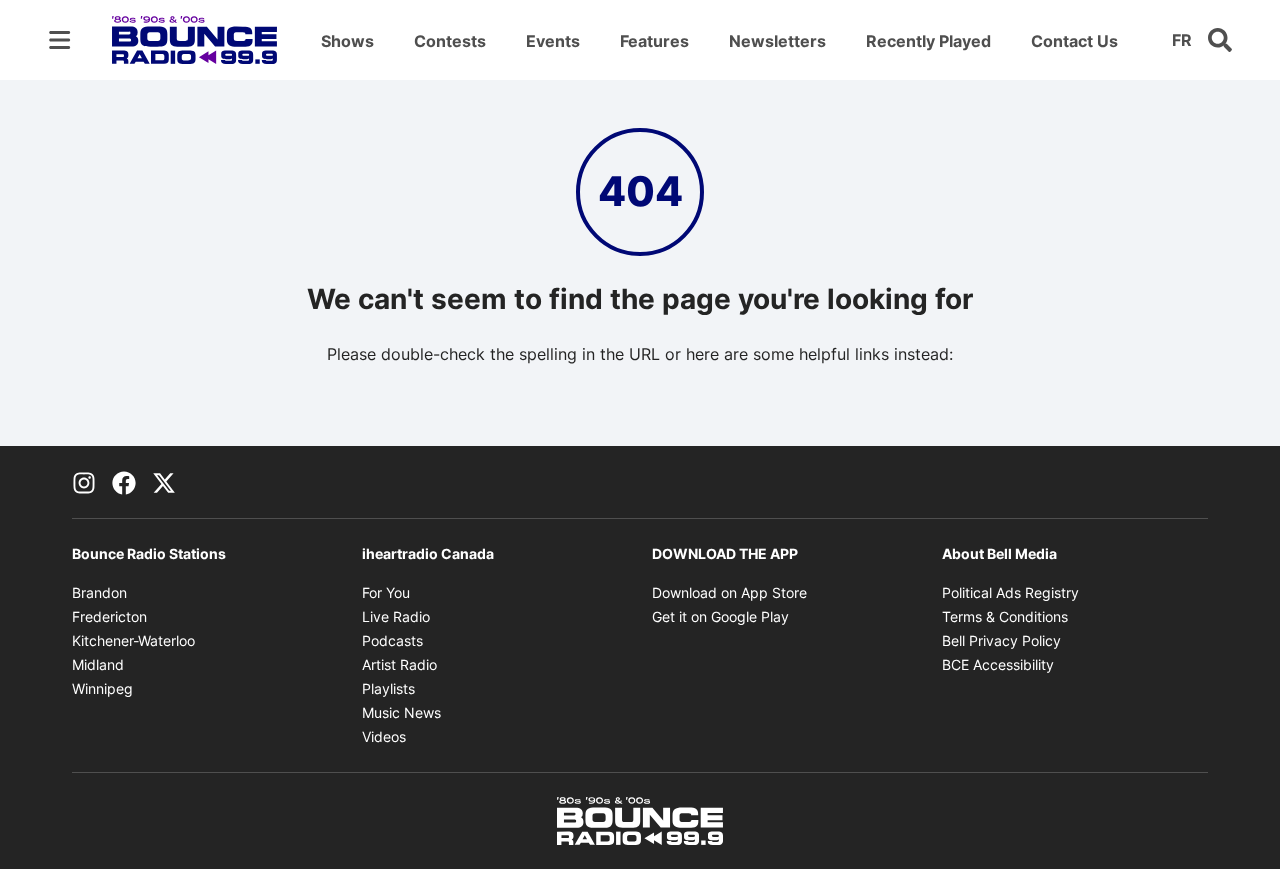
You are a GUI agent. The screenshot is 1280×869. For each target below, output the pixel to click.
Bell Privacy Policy (1001, 640)
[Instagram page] (84, 482)
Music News (401, 712)
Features (654, 41)
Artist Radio (399, 664)
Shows (347, 41)
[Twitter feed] (164, 482)
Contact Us (1074, 41)
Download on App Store (729, 592)
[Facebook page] (124, 482)
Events (553, 41)
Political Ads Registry (1010, 592)
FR (1182, 40)
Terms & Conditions (1005, 616)
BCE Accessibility (998, 664)
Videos (384, 736)
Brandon (99, 592)
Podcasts (392, 640)
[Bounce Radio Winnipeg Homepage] (194, 40)
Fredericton (109, 616)
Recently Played (928, 41)
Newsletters (777, 41)
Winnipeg (102, 688)
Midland (98, 664)
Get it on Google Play (720, 616)
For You (386, 592)
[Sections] (60, 40)
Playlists (388, 688)
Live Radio (396, 616)
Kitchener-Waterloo (133, 640)
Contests (450, 41)
